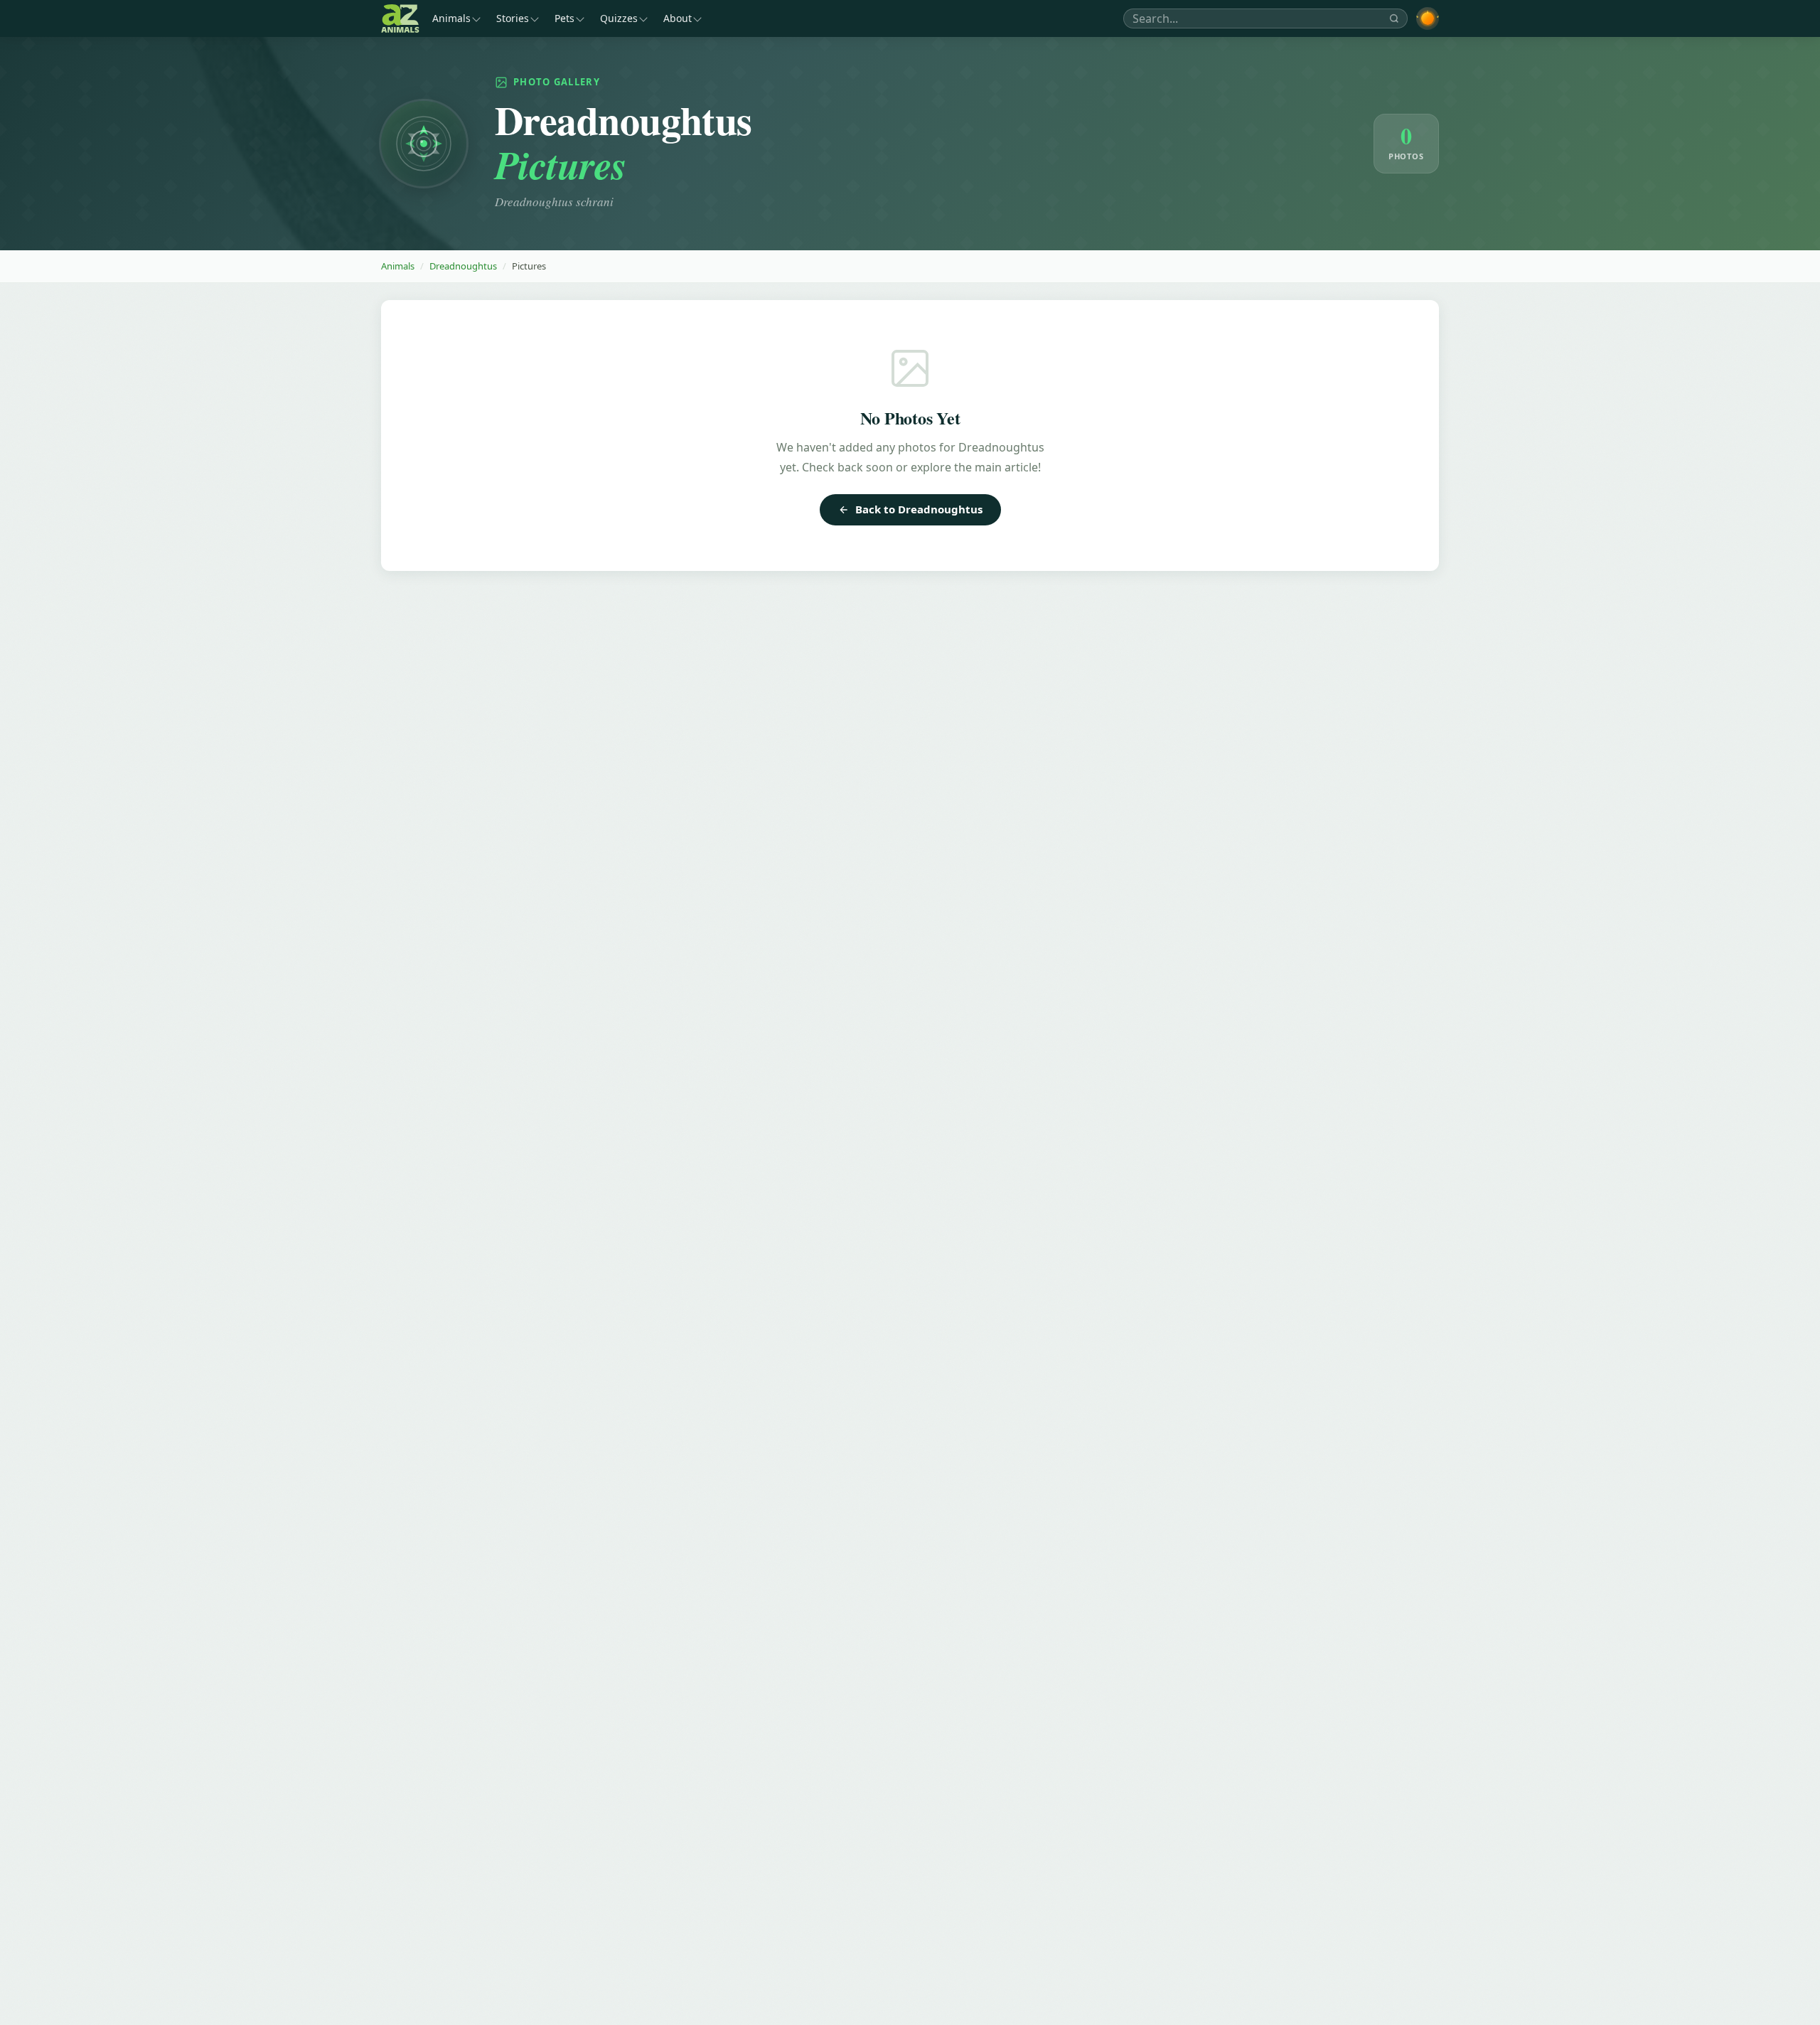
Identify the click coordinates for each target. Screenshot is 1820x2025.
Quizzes (619, 18)
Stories (513, 18)
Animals (451, 18)
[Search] (1394, 18)
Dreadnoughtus (463, 266)
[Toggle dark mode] (1428, 18)
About (678, 18)
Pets (564, 18)
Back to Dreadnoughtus (919, 509)
